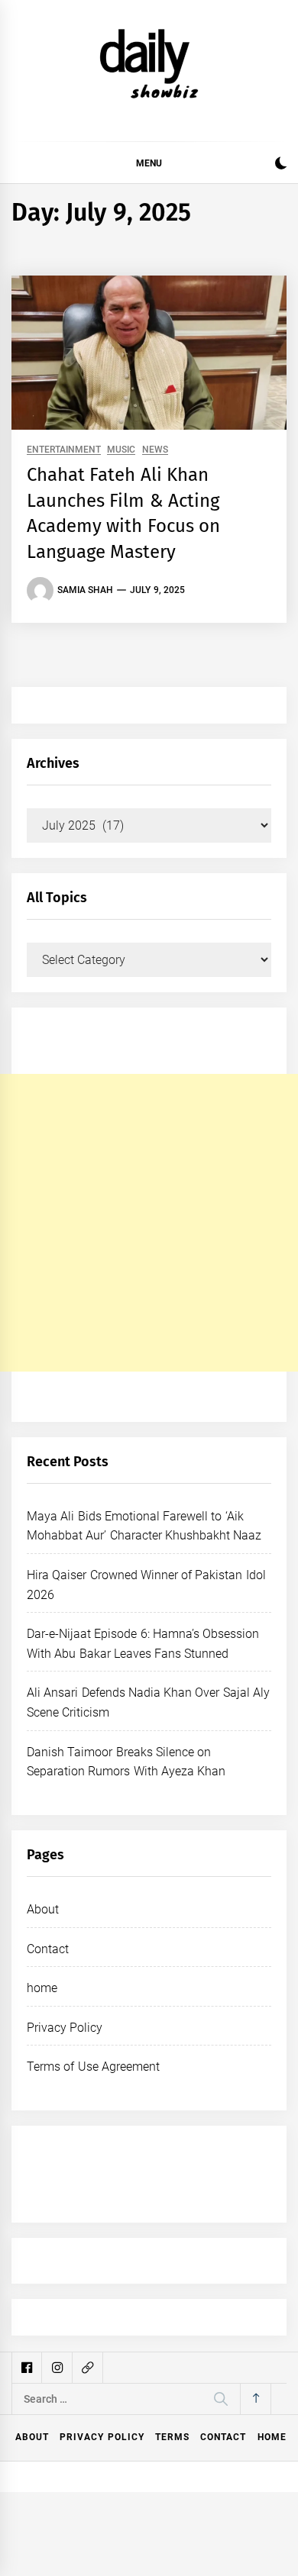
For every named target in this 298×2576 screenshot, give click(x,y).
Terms (172, 2437)
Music (121, 450)
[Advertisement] (149, 1223)
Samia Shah (85, 590)
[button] (281, 165)
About (43, 1909)
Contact (48, 1949)
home (42, 1988)
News (155, 450)
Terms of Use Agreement (93, 2067)
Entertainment (64, 450)
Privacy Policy (65, 2028)
